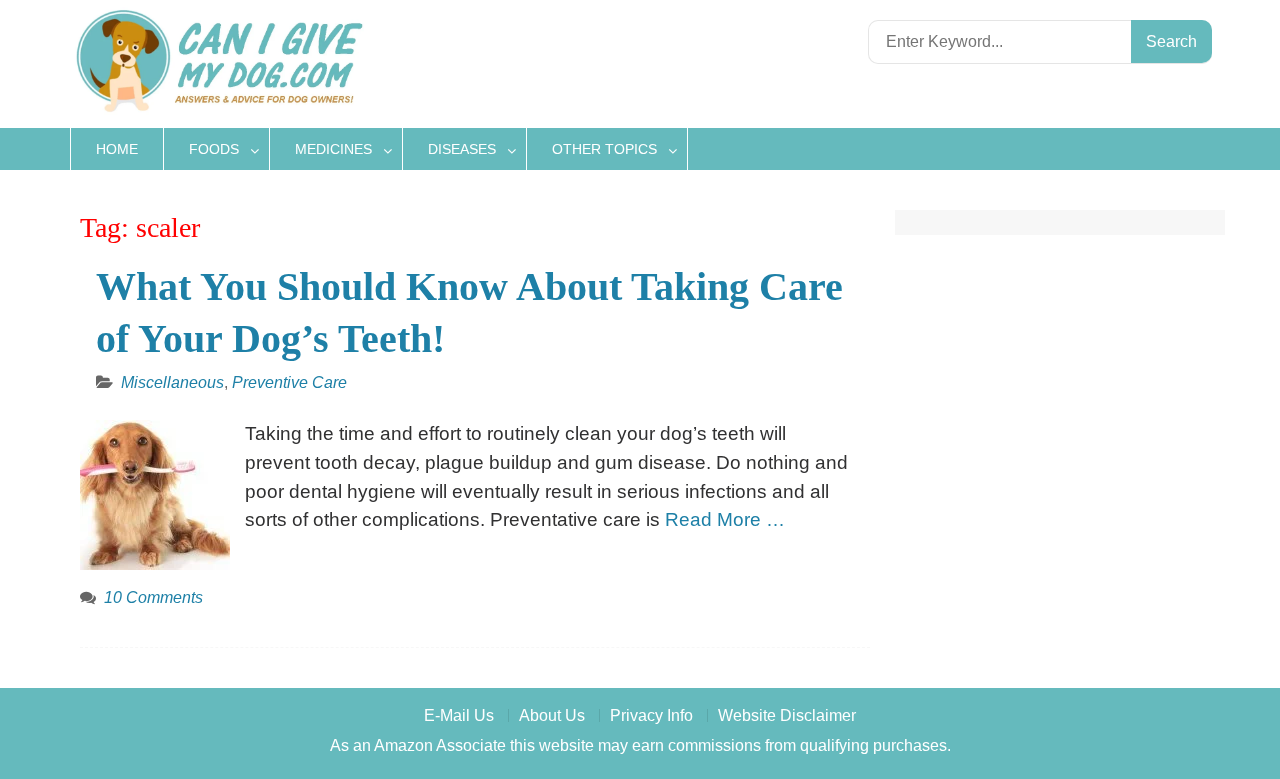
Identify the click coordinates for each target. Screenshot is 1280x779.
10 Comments (153, 597)
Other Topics (604, 149)
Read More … (725, 519)
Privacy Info (651, 715)
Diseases (462, 149)
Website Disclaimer (787, 715)
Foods (214, 149)
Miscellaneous (172, 382)
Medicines (333, 149)
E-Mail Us (459, 715)
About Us (552, 715)
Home (117, 149)
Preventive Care (289, 382)
